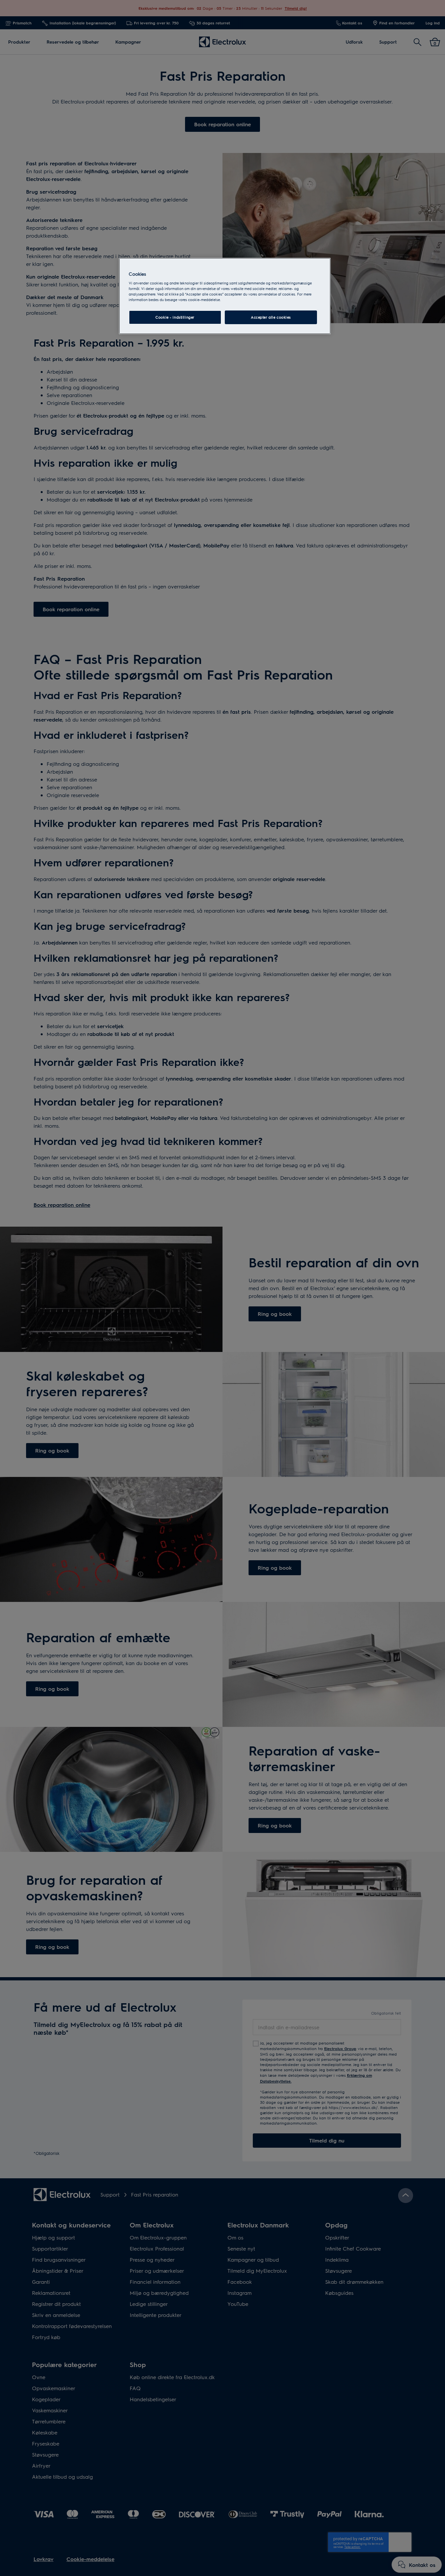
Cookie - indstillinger (175, 317)
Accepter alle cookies (271, 317)
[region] (225, 296)
